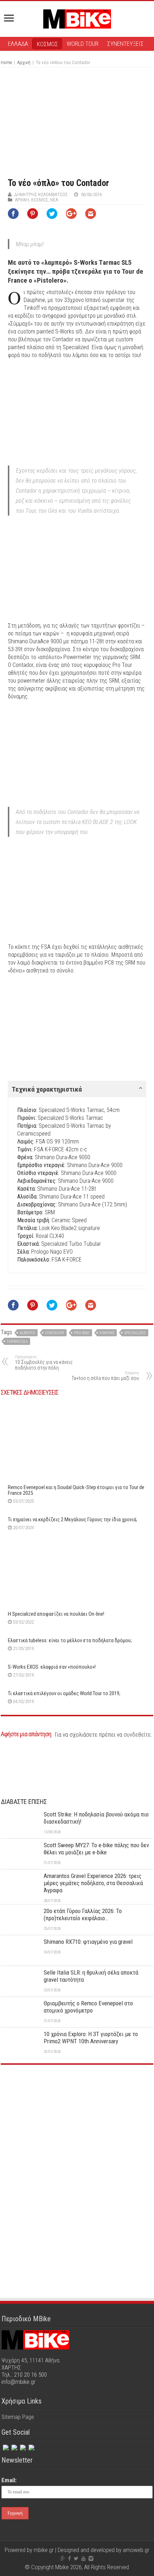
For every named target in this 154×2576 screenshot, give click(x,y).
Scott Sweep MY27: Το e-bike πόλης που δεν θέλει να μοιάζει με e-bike (96, 1849)
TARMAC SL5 (17, 1341)
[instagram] (22, 2446)
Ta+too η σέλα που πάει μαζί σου (105, 1376)
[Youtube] (83, 2558)
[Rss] (31, 2446)
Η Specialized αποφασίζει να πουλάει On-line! (56, 1614)
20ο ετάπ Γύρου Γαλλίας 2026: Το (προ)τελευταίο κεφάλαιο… (83, 1914)
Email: (9, 2480)
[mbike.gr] (77, 18)
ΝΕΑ (54, 200)
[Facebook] (5, 2446)
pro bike (82, 1333)
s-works (107, 1333)
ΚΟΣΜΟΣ (47, 44)
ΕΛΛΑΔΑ (18, 44)
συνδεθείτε (137, 1735)
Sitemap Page (18, 2417)
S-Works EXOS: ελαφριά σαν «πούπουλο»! (52, 1667)
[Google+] (63, 2558)
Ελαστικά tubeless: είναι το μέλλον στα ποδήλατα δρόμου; (70, 1640)
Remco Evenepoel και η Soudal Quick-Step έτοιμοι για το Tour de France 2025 (76, 1490)
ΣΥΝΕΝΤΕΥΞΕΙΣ (125, 44)
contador (55, 1333)
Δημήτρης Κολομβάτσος (41, 194)
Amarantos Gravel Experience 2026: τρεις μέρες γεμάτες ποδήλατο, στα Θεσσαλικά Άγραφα (93, 1883)
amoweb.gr (136, 2550)
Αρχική (24, 62)
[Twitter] (14, 2446)
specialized (135, 1333)
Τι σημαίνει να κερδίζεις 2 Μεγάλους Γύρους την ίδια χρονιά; (73, 1519)
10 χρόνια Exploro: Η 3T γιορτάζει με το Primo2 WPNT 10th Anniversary (91, 2038)
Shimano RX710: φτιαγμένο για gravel (88, 1942)
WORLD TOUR (83, 44)
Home (6, 62)
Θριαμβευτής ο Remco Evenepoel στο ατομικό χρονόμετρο (88, 2007)
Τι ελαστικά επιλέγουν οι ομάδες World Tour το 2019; (64, 1693)
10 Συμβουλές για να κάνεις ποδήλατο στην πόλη (44, 1363)
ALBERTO (27, 1333)
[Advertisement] (77, 2124)
